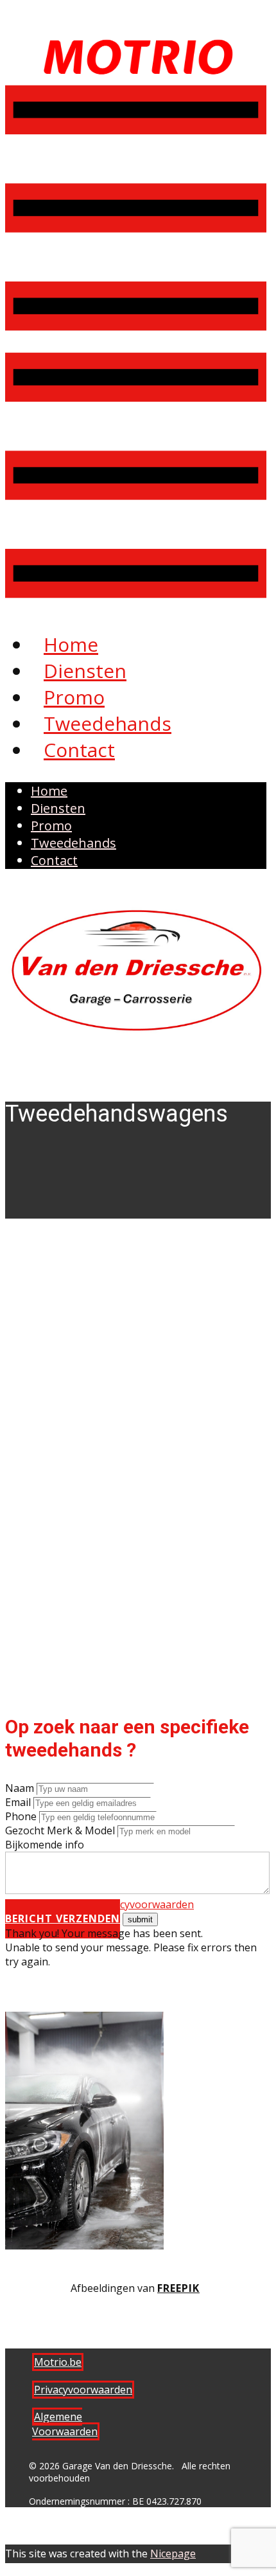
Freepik (178, 2288)
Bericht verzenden (63, 1919)
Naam (20, 1788)
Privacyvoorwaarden (145, 1904)
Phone (21, 1816)
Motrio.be (58, 2362)
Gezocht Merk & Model (60, 1830)
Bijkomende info (45, 1845)
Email (18, 1802)
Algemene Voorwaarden (65, 2424)
